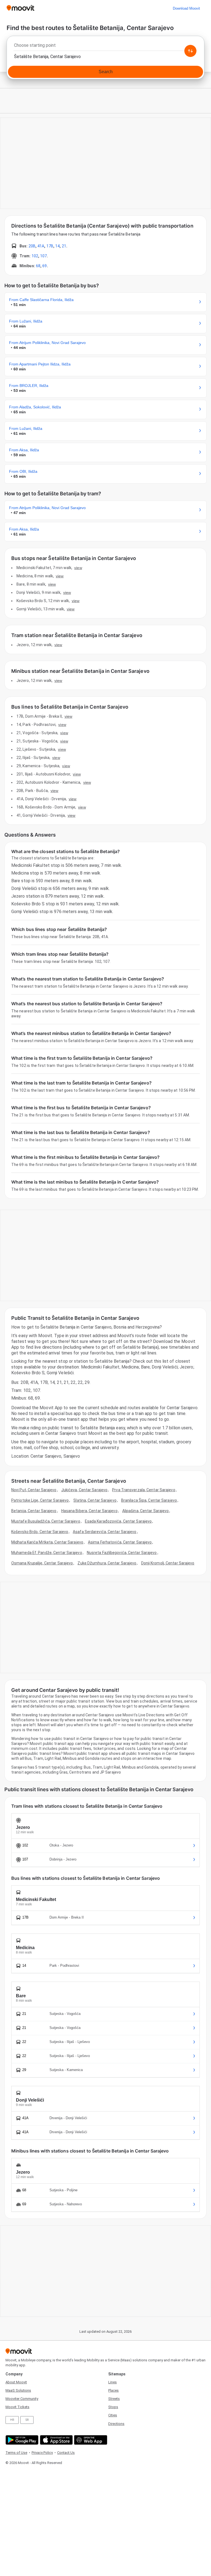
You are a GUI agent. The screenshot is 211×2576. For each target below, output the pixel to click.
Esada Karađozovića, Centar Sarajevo (118, 1521)
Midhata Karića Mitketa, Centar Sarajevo (47, 1542)
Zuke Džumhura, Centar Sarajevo (107, 1563)
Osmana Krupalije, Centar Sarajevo (42, 1563)
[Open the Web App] (90, 2440)
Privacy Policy (42, 2453)
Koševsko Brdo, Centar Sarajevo (40, 1532)
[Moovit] (20, 8)
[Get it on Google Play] (21, 2440)
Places (113, 2390)
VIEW (78, 568)
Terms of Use (16, 2453)
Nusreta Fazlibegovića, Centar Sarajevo (122, 1553)
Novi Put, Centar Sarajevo (34, 1490)
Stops (113, 2407)
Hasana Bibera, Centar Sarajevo (89, 1511)
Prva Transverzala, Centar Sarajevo (144, 1490)
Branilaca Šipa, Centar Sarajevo (149, 1500)
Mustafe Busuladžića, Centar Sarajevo (46, 1521)
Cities (113, 2415)
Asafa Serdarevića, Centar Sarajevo (105, 1532)
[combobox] (105, 47)
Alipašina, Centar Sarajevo (146, 1511)
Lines (113, 2382)
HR (12, 2420)
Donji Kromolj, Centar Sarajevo (168, 1563)
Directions (116, 2424)
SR (27, 2420)
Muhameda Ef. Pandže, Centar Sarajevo (47, 1553)
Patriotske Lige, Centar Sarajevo (40, 1500)
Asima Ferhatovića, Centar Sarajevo (120, 1542)
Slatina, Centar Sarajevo (95, 1500)
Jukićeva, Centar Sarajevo (84, 1490)
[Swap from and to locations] (190, 51)
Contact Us (66, 2453)
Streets (114, 2399)
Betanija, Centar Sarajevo (34, 1511)
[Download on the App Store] (56, 2440)
